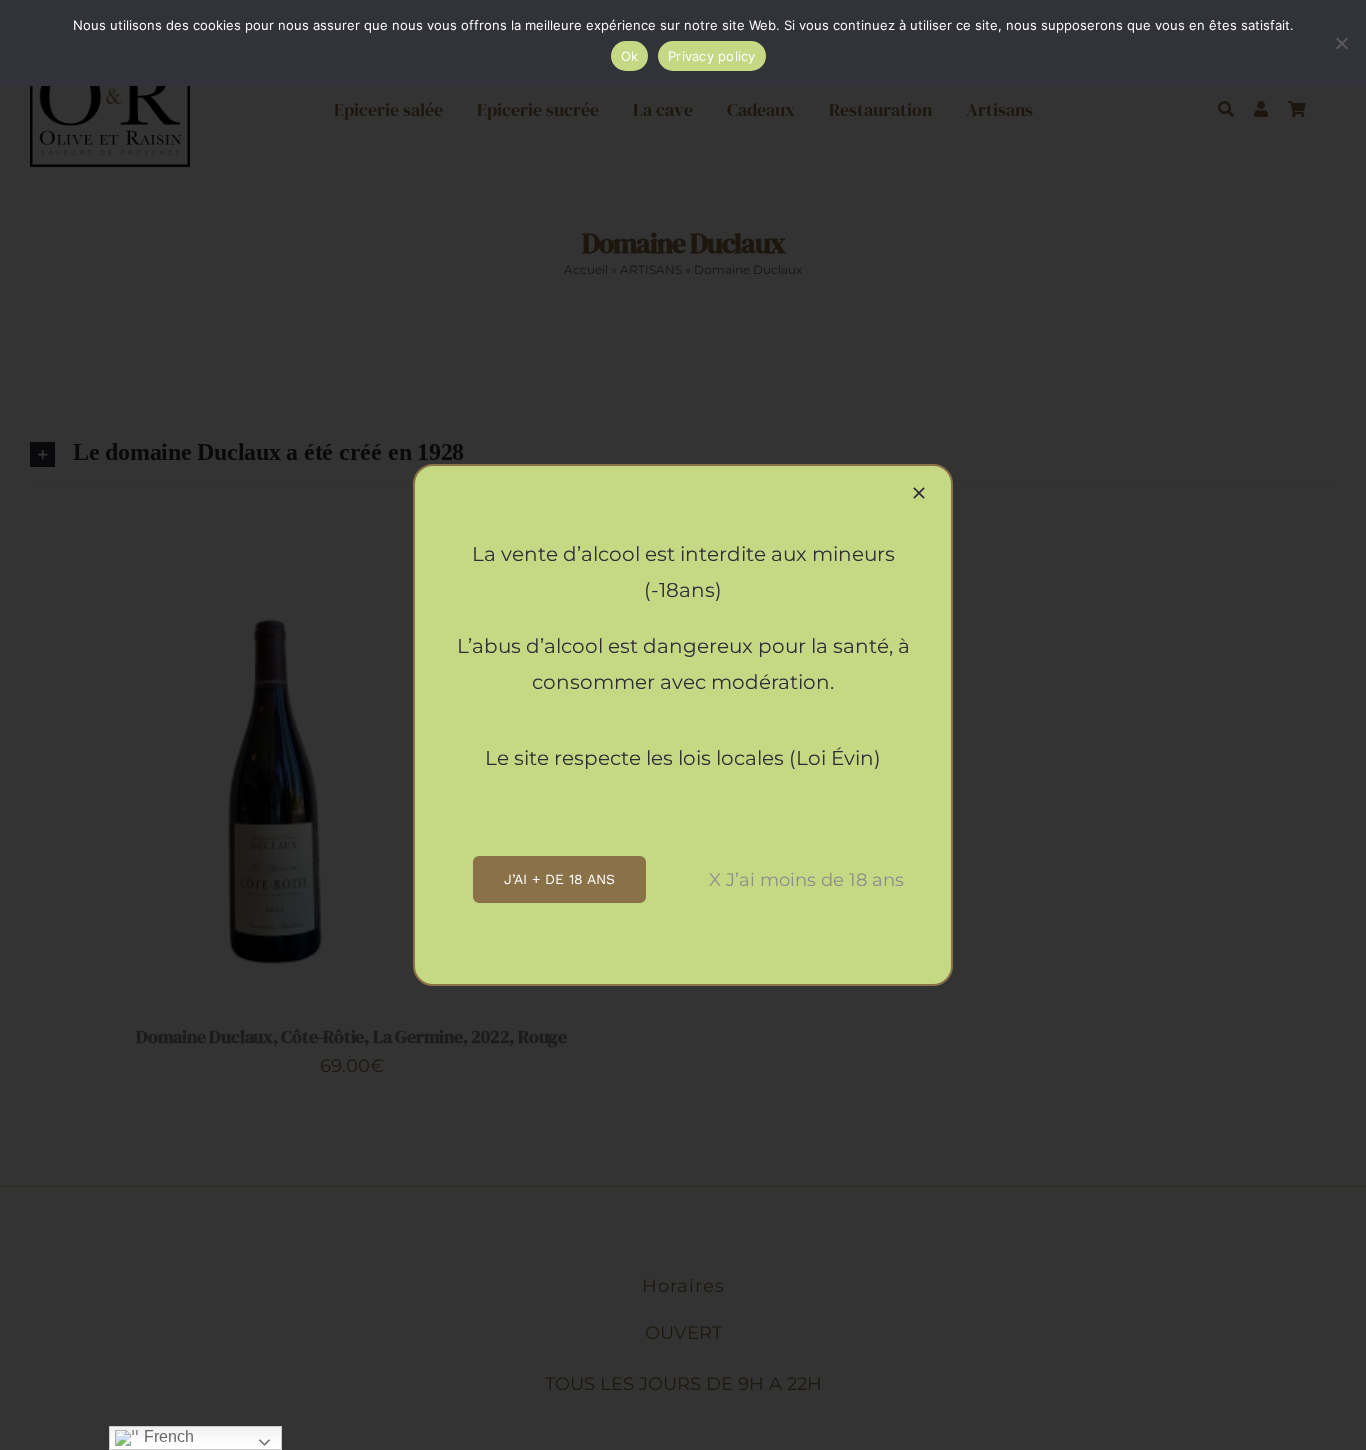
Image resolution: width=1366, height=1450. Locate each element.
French (167, 1436)
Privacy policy (712, 56)
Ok (630, 56)
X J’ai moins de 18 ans (806, 880)
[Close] (919, 493)
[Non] (1341, 43)
